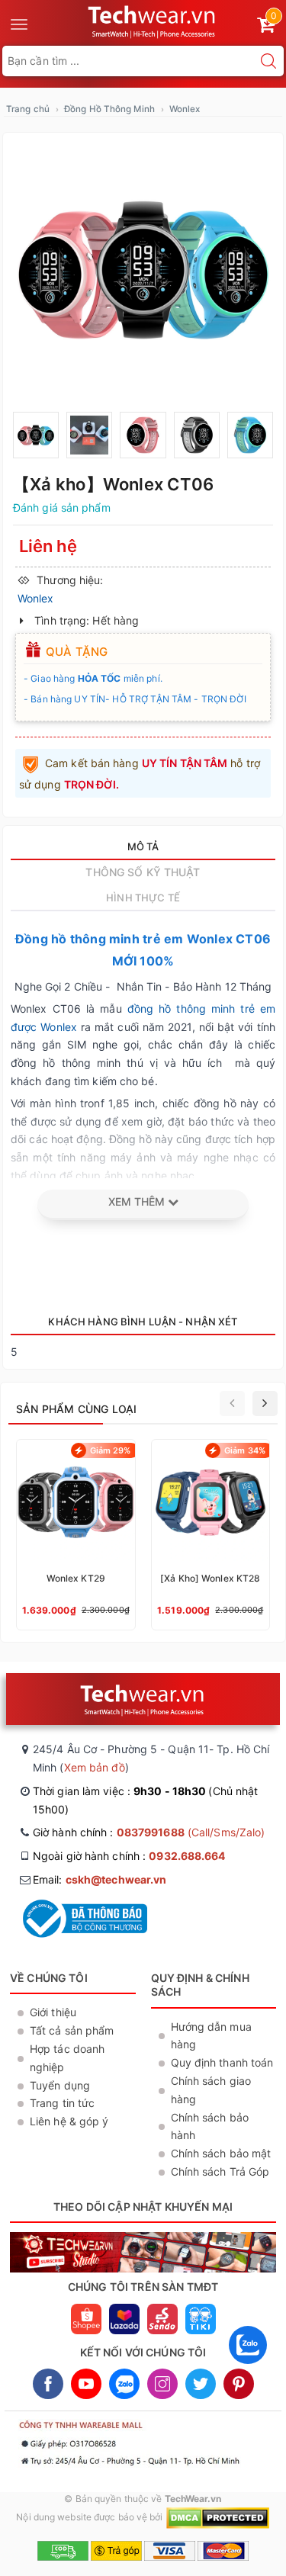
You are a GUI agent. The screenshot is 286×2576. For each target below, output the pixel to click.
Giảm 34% (245, 1450)
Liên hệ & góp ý (69, 2121)
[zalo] (248, 2367)
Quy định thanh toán (222, 2062)
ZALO (124, 2384)
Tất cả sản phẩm (72, 2030)
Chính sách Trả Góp (220, 2171)
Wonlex (185, 109)
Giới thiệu (53, 2012)
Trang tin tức (62, 2103)
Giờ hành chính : (149, 1832)
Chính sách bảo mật (221, 2153)
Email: (100, 1879)
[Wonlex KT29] (76, 1535)
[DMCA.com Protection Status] (218, 2517)
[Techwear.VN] (153, 20)
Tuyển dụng (60, 2085)
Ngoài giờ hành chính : (129, 1856)
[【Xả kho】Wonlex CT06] (143, 270)
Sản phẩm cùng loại (77, 1409)
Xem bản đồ (95, 1767)
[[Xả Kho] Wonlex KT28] (211, 1535)
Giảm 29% (111, 1450)
